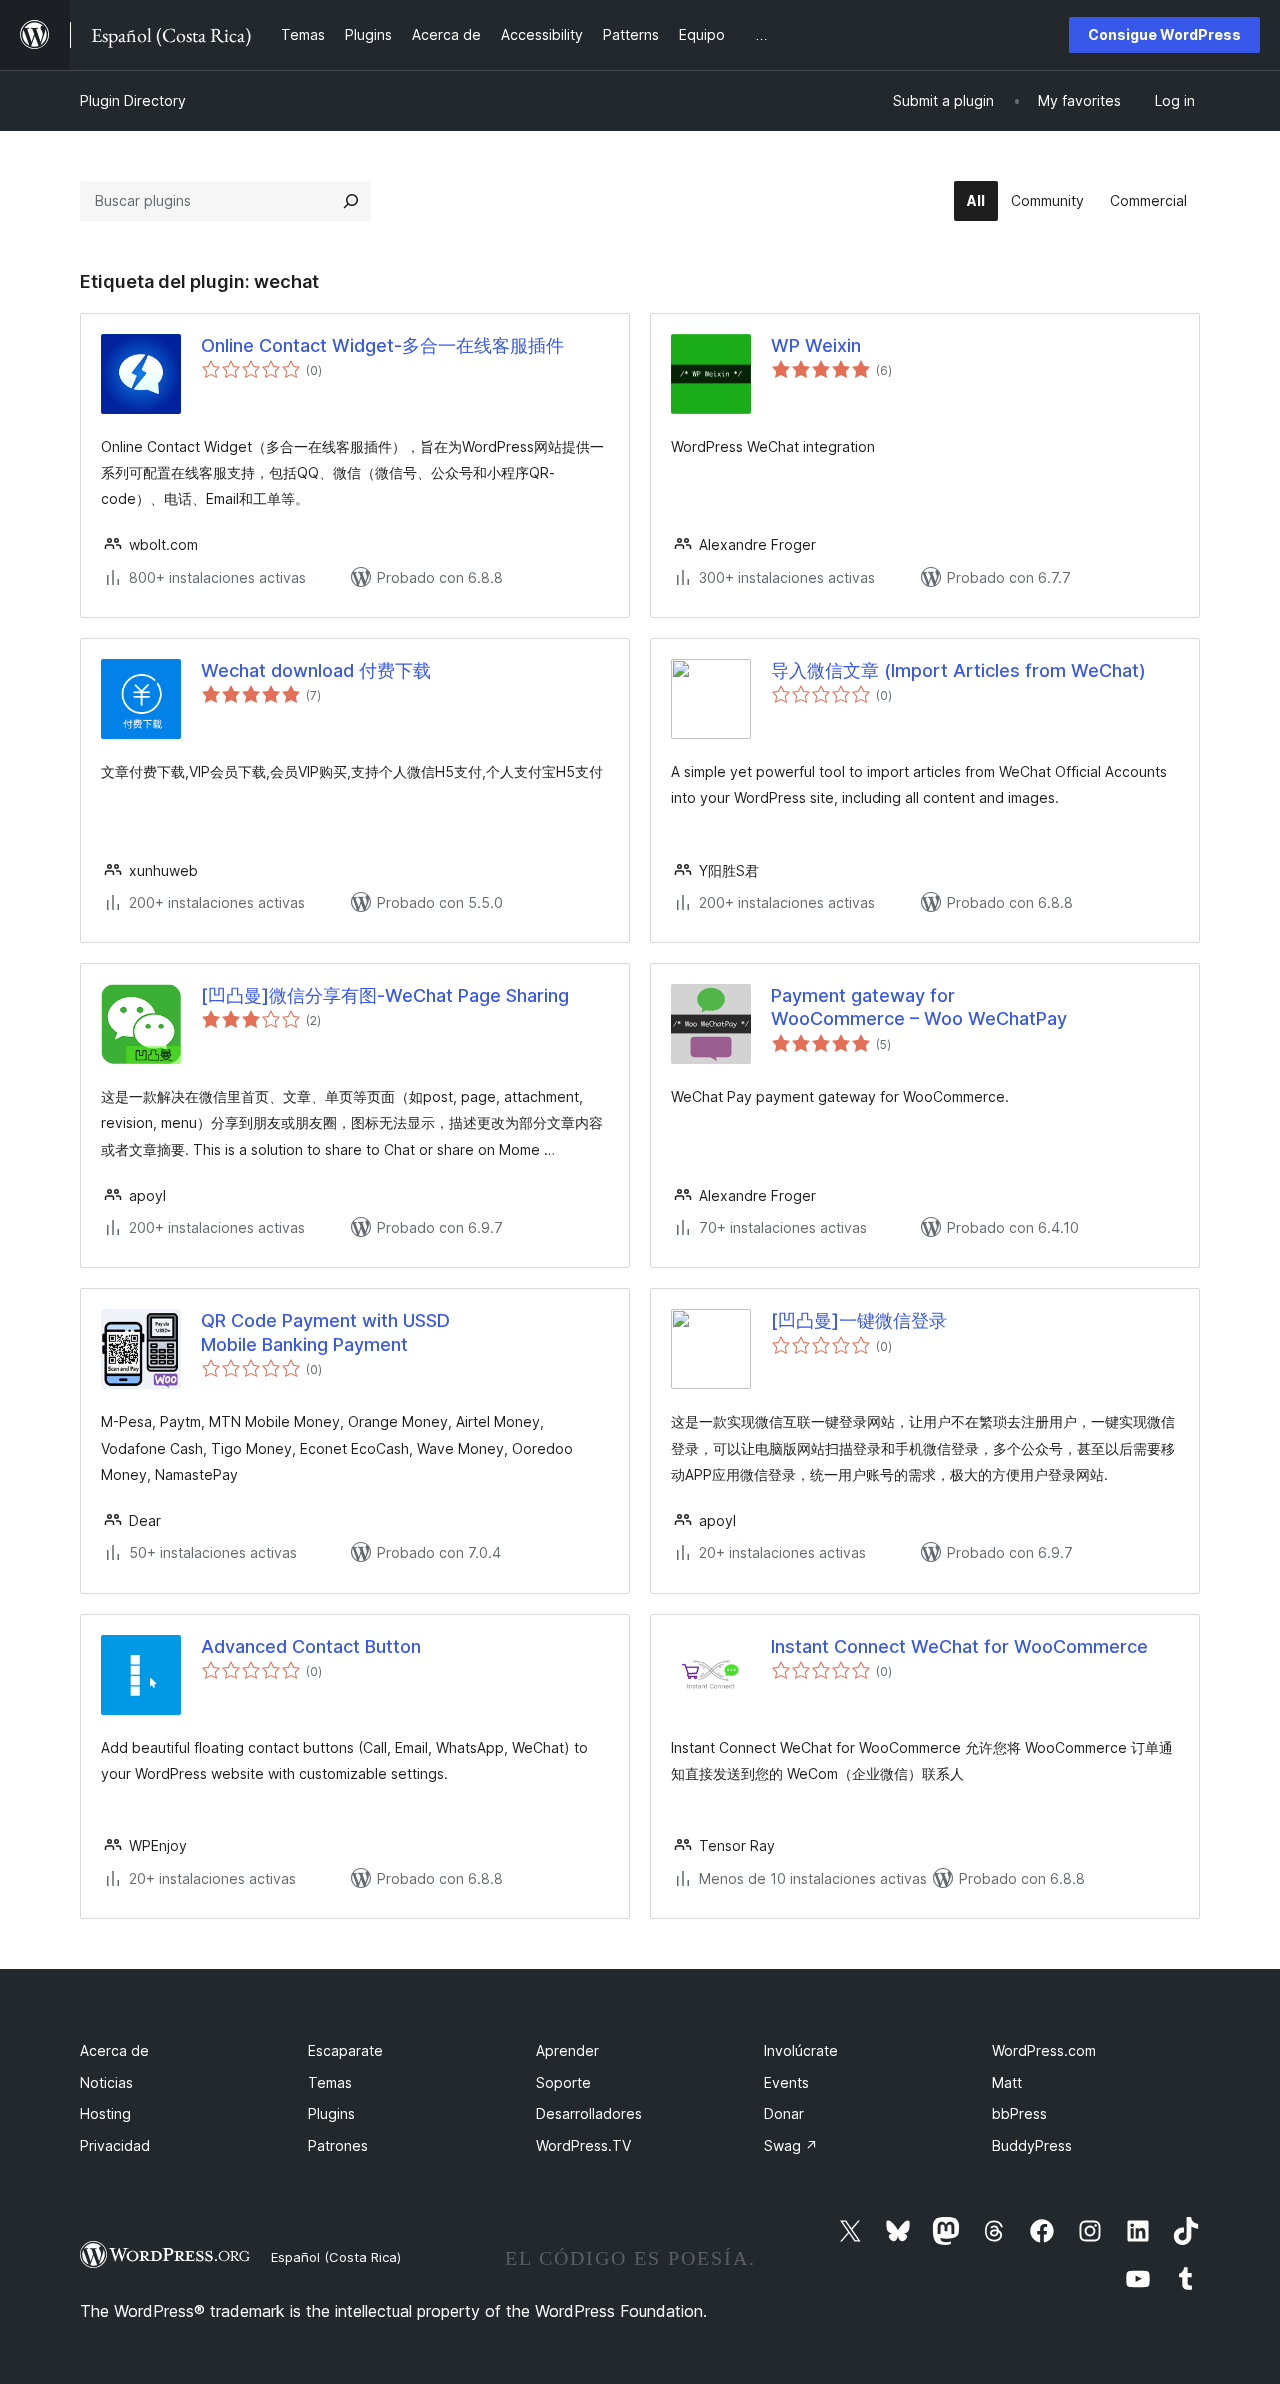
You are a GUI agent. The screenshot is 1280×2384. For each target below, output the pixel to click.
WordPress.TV (583, 2145)
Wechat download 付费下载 (316, 670)
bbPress (1019, 2113)
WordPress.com (1044, 2050)
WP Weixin (816, 345)
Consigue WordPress (1164, 34)
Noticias (106, 2082)
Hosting (105, 2113)
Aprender (567, 2050)
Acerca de (114, 2050)
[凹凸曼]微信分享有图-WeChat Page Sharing (385, 995)
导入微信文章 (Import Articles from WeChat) (958, 670)
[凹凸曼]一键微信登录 (859, 1320)
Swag (791, 2145)
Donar (784, 2113)
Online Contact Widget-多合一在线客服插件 (382, 345)
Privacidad (115, 2145)
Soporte (563, 2082)
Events (786, 2082)
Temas (330, 2082)
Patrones (338, 2145)
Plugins (331, 2113)
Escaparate (345, 2050)
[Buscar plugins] (351, 201)
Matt (1007, 2082)
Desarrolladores (589, 2113)
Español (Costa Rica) (336, 2257)
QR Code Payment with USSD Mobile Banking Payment (325, 1332)
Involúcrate (801, 2050)
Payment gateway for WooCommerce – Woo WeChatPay (919, 1007)
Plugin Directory (133, 100)
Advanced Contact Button (311, 1646)
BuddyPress (1032, 2145)
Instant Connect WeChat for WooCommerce (959, 1646)
